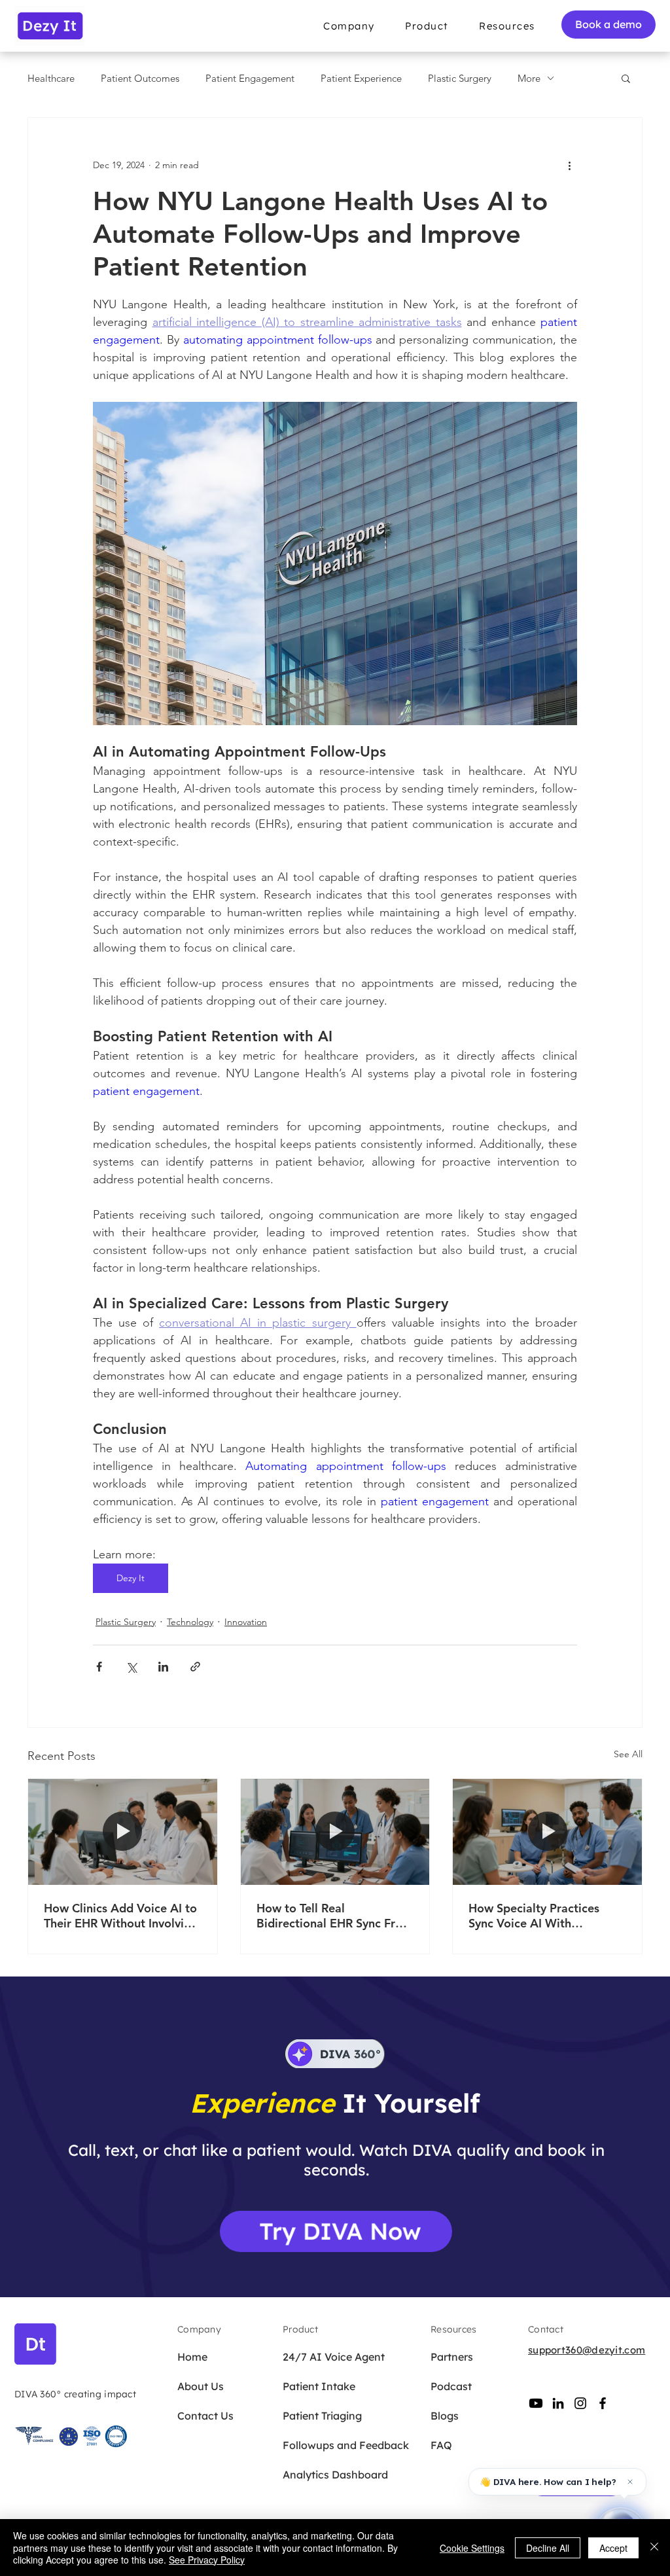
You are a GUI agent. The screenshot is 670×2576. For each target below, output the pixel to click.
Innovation (246, 1622)
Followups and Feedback (328, 2445)
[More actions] (569, 165)
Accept (613, 2548)
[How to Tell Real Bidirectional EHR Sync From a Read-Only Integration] (335, 1832)
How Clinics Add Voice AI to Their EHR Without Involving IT (121, 1916)
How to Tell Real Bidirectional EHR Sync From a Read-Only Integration (335, 1916)
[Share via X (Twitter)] (131, 1667)
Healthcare (51, 78)
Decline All (548, 2548)
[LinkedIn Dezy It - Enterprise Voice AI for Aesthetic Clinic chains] (558, 2403)
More (529, 78)
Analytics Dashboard (328, 2475)
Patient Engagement (250, 78)
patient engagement (146, 1091)
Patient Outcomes (140, 78)
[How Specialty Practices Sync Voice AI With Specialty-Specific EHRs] (547, 1832)
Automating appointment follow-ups (345, 1466)
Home (192, 2357)
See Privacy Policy (207, 2560)
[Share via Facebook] (99, 1667)
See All (628, 1754)
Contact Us (205, 2416)
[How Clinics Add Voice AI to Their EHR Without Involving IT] (123, 1832)
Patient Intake (319, 2386)
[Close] (654, 2548)
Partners (452, 2357)
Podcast (451, 2386)
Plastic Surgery (460, 78)
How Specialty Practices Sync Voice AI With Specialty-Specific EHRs (534, 1916)
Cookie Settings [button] (472, 2548)
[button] (349, 26)
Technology (190, 1622)
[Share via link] (195, 1667)
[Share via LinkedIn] (163, 1667)
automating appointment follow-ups (278, 340)
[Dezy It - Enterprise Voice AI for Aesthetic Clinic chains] (536, 2403)
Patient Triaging (322, 2416)
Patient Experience (361, 78)
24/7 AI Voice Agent (328, 2357)
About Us (201, 2386)
